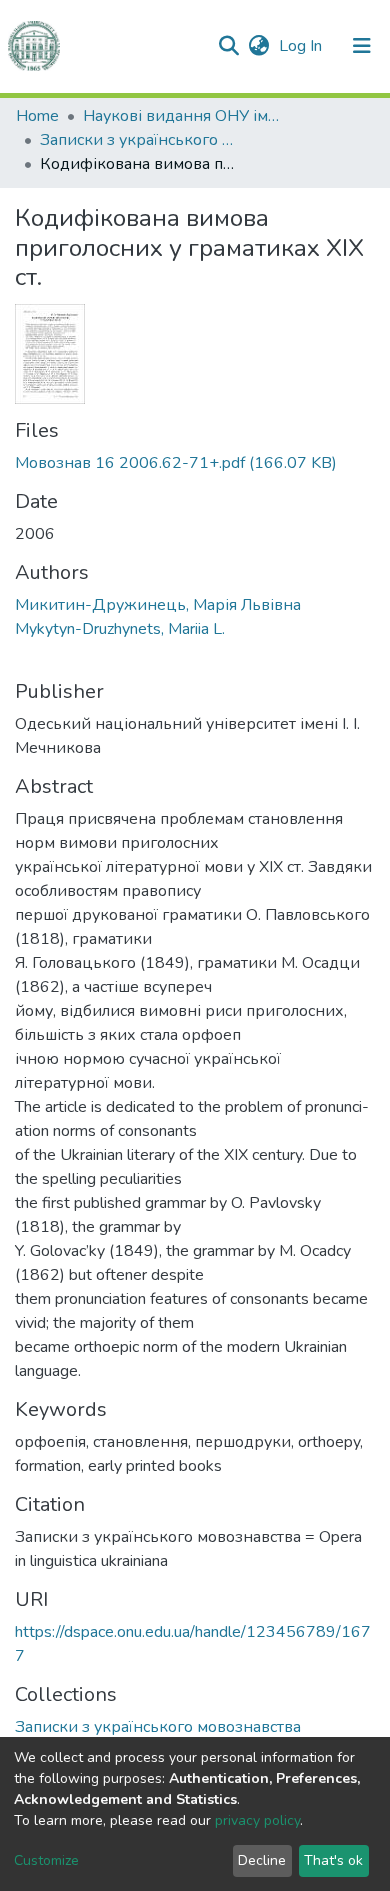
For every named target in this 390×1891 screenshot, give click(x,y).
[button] (258, 46)
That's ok (333, 1860)
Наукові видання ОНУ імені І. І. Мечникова (183, 116)
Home (37, 116)
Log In (302, 46)
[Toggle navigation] (362, 46)
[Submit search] (228, 46)
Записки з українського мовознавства (140, 140)
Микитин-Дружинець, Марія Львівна (158, 605)
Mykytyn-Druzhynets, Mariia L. (120, 629)
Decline (262, 1860)
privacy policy (257, 1820)
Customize (46, 1860)
